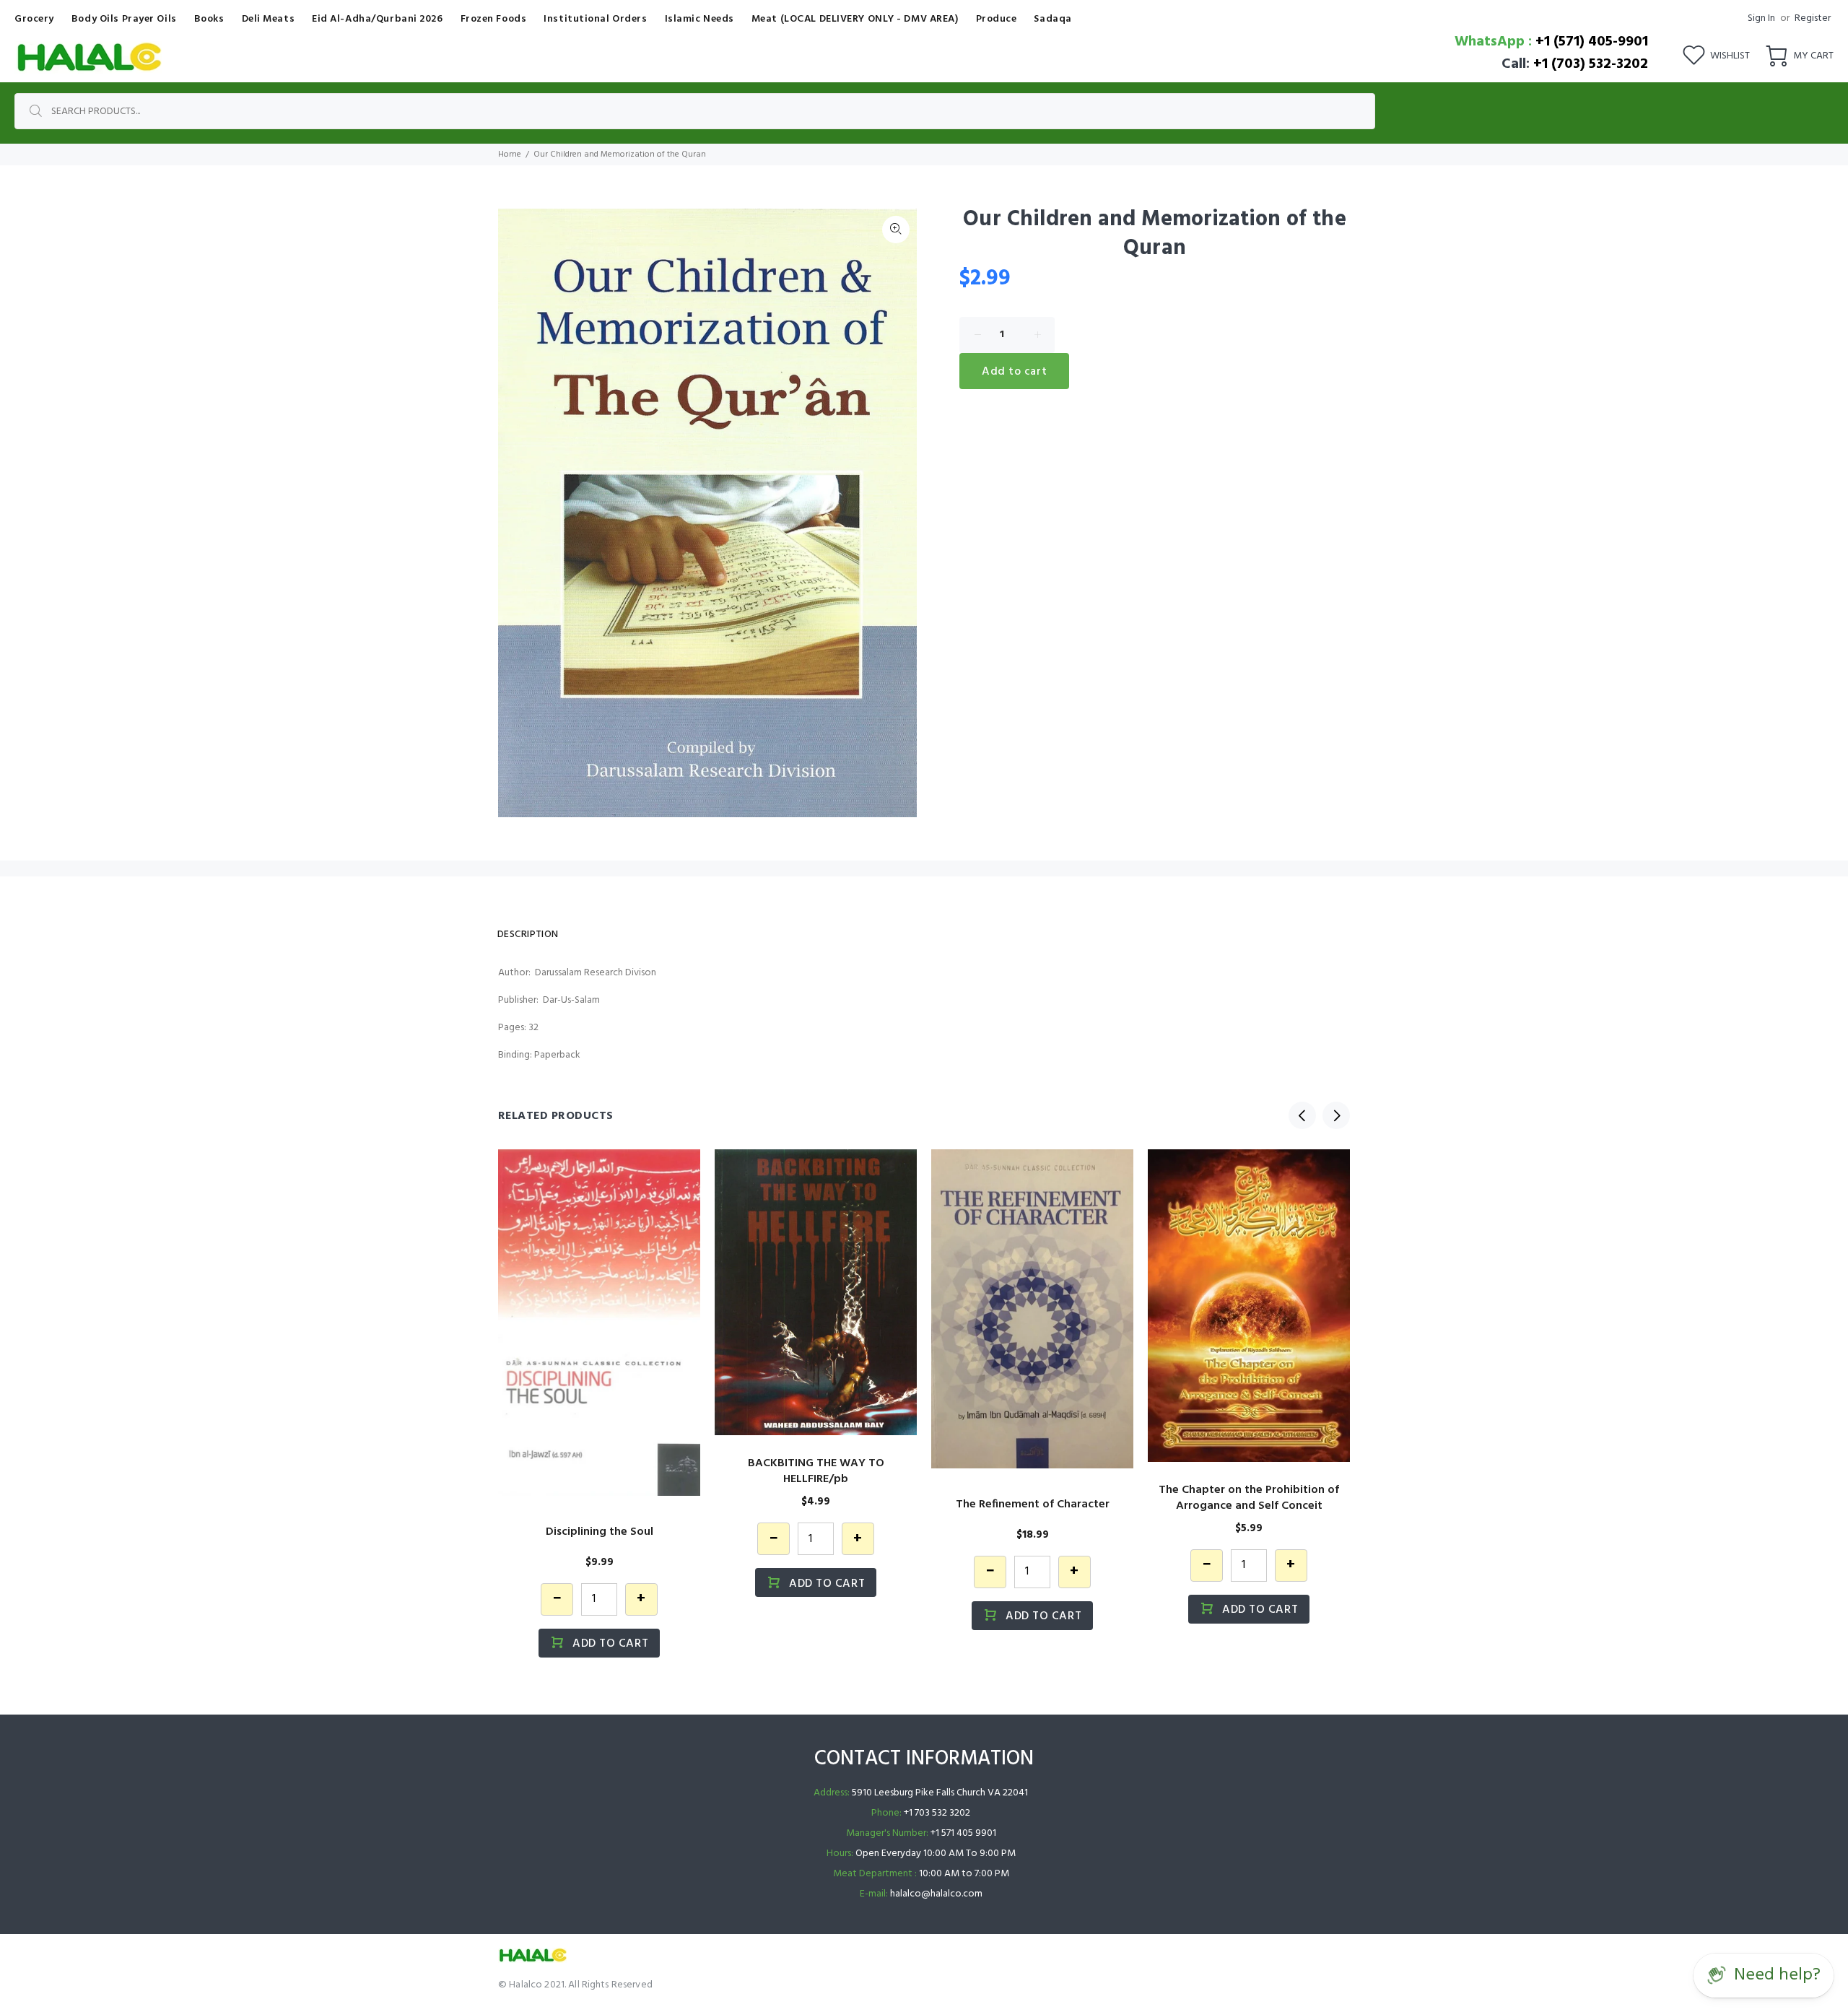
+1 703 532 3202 (937, 1813)
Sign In (1761, 18)
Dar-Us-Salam (571, 1000)
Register (1813, 18)
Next (1336, 1115)
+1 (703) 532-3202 (1591, 64)
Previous (1302, 1115)
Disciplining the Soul (600, 1532)
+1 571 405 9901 (963, 1833)
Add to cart (1014, 372)
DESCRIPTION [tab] (528, 935)
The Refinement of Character (1033, 1504)
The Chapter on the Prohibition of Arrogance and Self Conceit (1249, 1498)
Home (510, 154)
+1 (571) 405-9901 (1592, 42)
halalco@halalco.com (936, 1894)
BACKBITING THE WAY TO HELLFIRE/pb (816, 1471)
